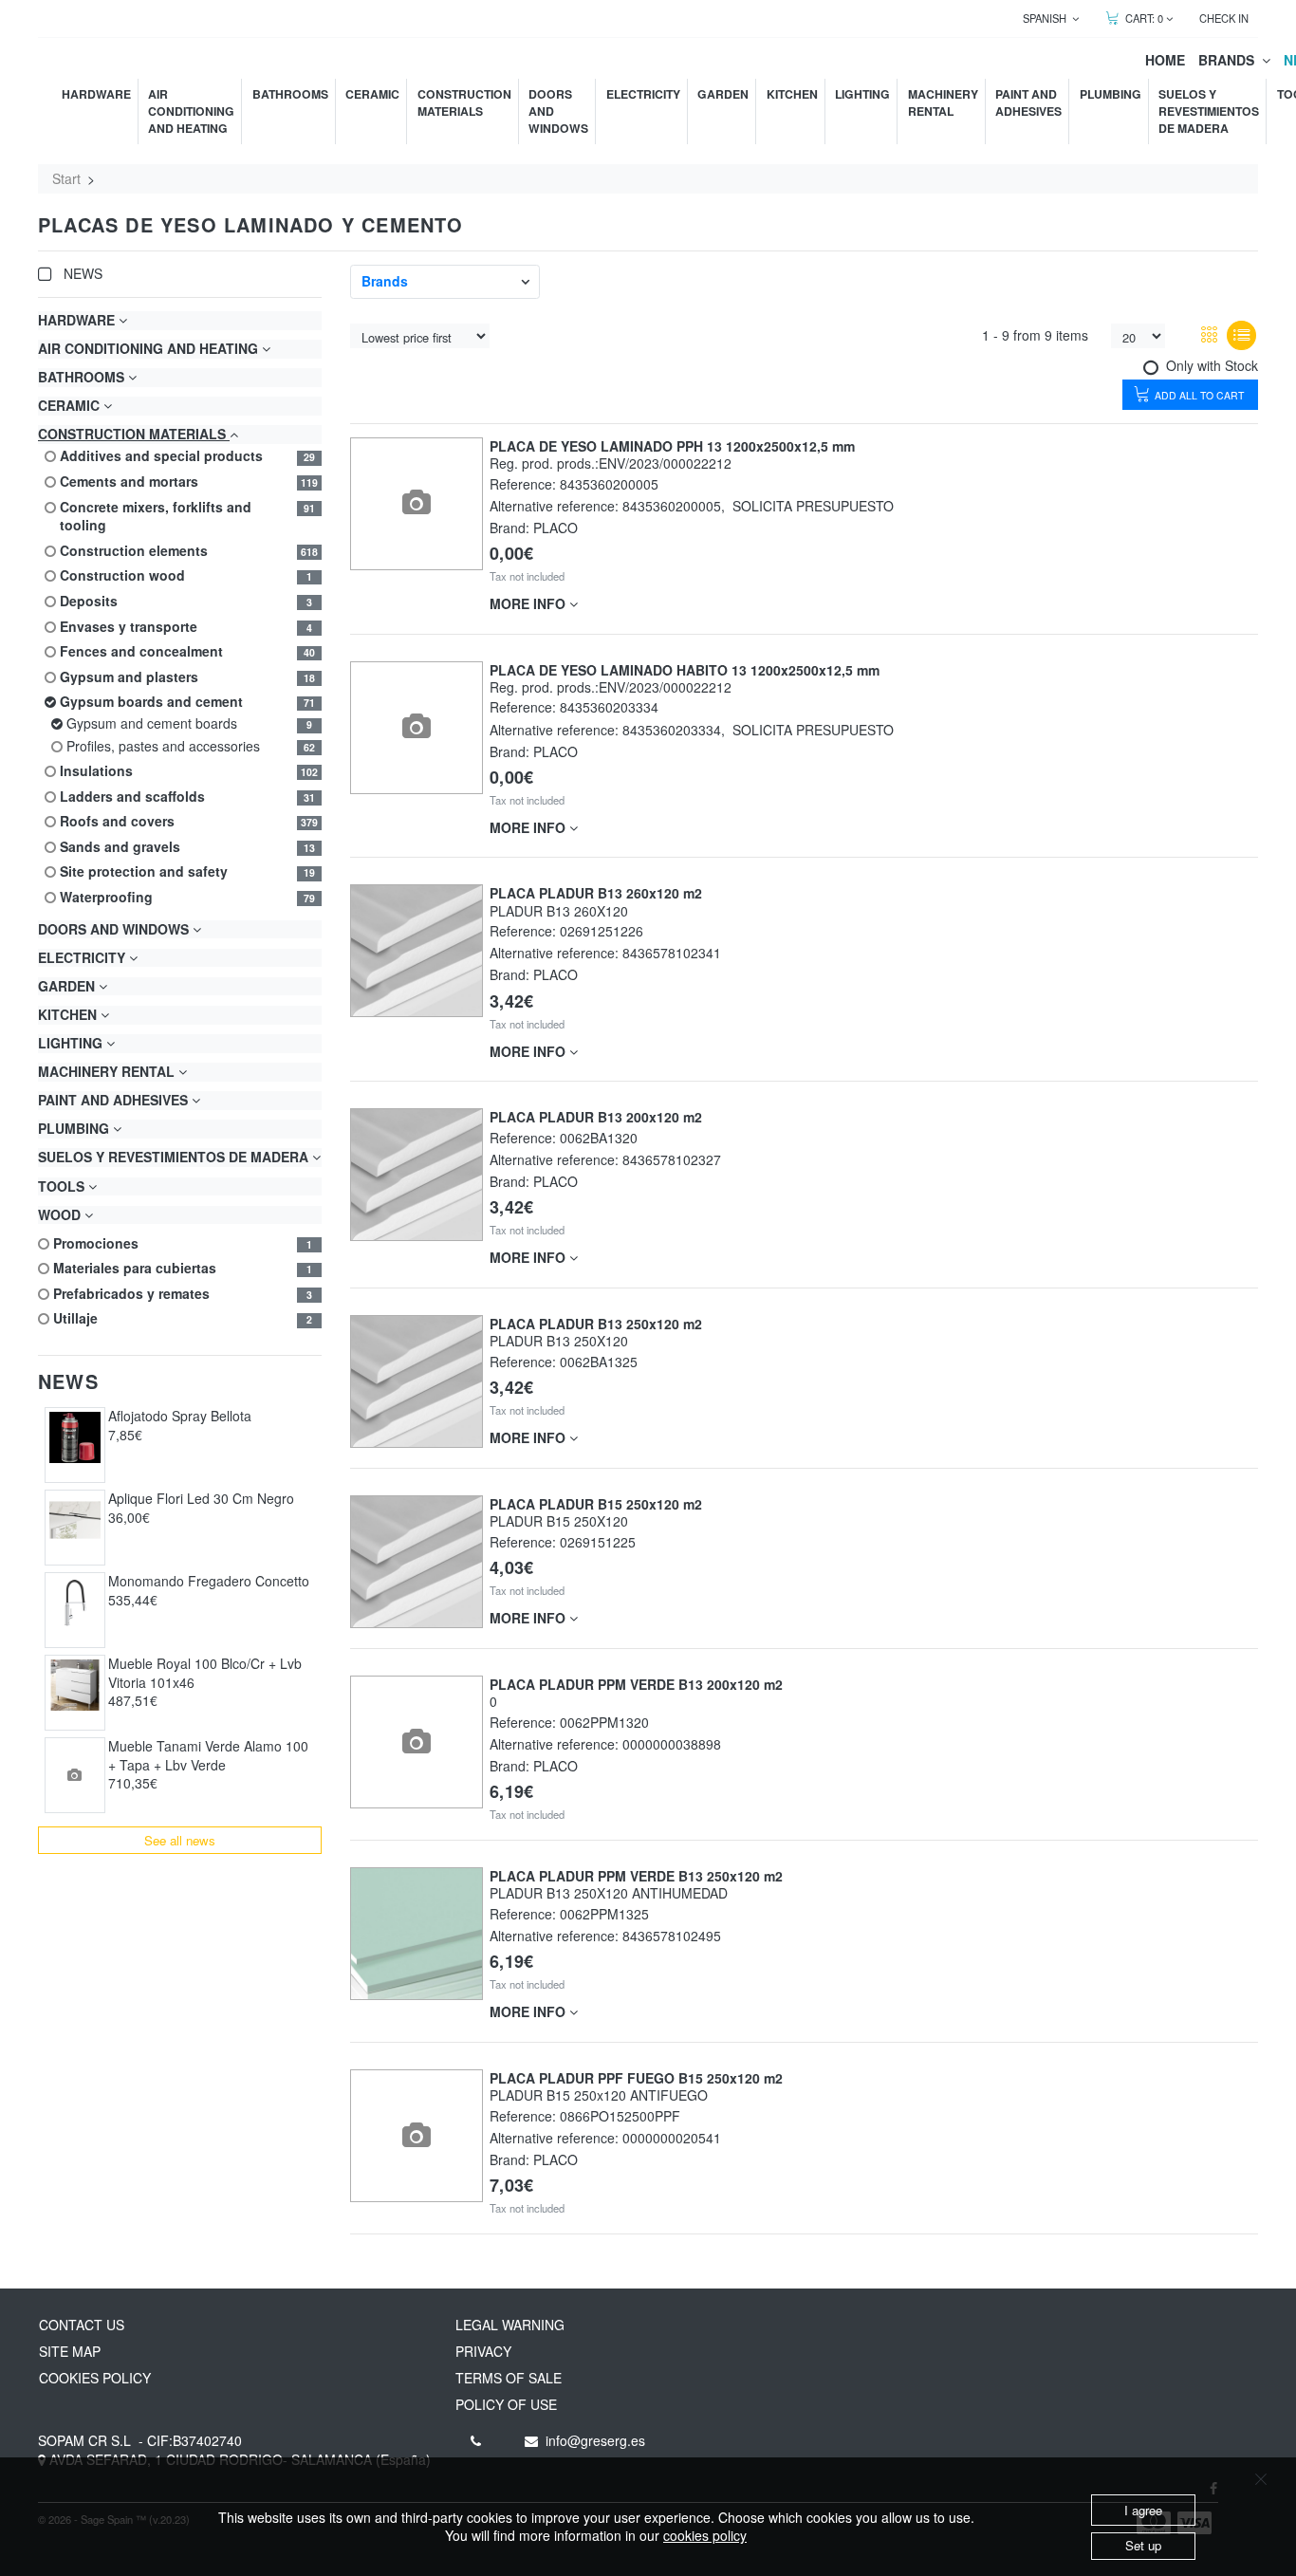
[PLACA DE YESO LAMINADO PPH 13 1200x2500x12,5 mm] (417, 503)
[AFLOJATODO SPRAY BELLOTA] (75, 1438)
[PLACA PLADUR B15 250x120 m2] (417, 1562)
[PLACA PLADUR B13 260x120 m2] (417, 951)
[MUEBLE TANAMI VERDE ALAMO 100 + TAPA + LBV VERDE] (75, 1775)
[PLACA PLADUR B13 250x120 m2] (417, 1381)
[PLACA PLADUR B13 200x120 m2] (417, 1175)
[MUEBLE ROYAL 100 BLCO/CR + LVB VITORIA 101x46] (75, 1686)
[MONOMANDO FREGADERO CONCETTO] (75, 1603)
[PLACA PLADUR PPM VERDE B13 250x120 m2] (417, 1934)
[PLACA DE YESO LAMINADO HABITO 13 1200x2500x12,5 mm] (417, 727)
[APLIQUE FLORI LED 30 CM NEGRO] (75, 1520)
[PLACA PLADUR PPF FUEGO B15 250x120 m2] (417, 2136)
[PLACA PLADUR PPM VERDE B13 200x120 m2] (417, 1742)
